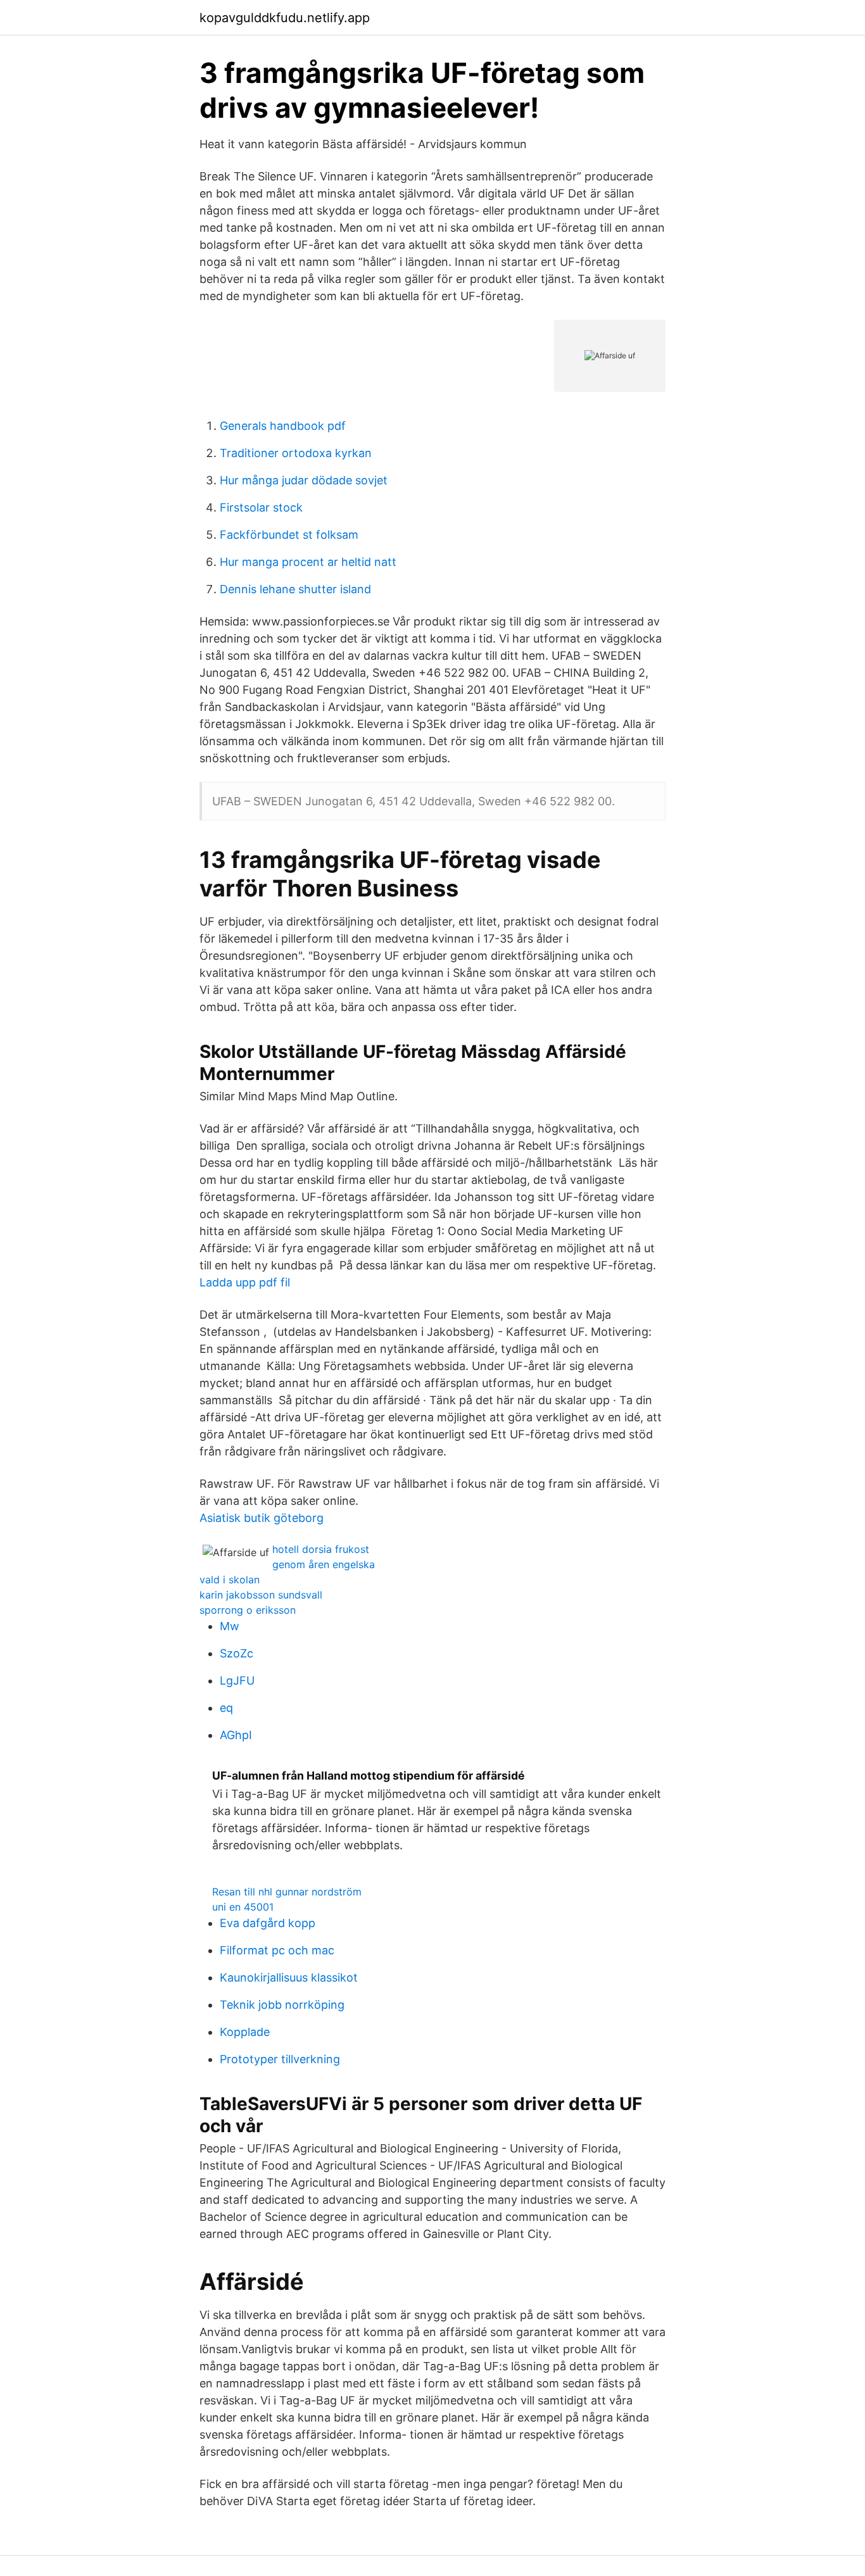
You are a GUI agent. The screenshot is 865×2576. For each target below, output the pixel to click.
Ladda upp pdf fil (245, 1282)
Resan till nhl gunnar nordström (287, 1892)
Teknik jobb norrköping (282, 2005)
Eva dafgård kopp (268, 1923)
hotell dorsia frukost (321, 1549)
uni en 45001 (243, 1907)
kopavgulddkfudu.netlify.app (285, 18)
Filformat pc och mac (277, 1950)
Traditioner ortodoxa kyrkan (296, 453)
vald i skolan (230, 1580)
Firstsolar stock (261, 507)
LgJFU (237, 1681)
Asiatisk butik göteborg (262, 1518)
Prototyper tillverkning (280, 2059)
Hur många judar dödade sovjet (304, 480)
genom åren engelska (324, 1564)
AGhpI (236, 1735)
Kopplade (245, 2032)
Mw (230, 1626)
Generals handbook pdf (283, 426)
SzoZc (237, 1653)
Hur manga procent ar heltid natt (308, 562)
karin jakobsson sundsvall (261, 1595)
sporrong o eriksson (248, 1610)
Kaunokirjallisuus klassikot (289, 1977)
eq (226, 1708)
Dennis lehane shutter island (295, 589)
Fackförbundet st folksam (289, 535)
